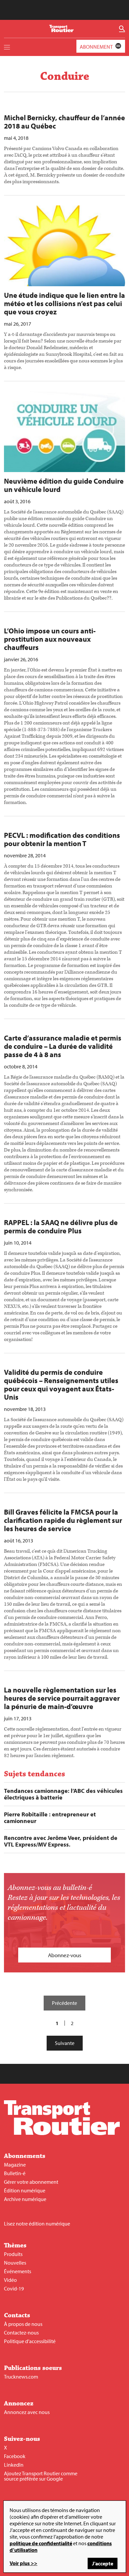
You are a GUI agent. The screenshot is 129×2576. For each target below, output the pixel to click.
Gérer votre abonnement (31, 2182)
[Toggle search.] (122, 29)
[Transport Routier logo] (62, 2133)
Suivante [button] (65, 2043)
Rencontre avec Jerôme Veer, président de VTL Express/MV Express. (61, 1841)
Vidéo (10, 2280)
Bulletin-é (15, 2173)
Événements (18, 2271)
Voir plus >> (23, 2563)
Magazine (15, 2165)
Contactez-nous (21, 2333)
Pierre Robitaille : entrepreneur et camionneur (50, 1818)
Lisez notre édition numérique (37, 2224)
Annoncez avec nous (27, 2412)
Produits (13, 2254)
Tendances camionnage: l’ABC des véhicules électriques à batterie (63, 1794)
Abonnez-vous (65, 1955)
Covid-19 (14, 2288)
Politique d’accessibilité (30, 2341)
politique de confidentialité (41, 2543)
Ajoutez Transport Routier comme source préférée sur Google (41, 2476)
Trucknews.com (21, 2377)
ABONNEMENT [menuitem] (96, 47)
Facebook (15, 2456)
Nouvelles (15, 2263)
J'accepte (103, 2563)
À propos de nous (23, 2324)
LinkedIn (14, 2465)
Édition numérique (25, 2190)
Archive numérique (25, 2199)
